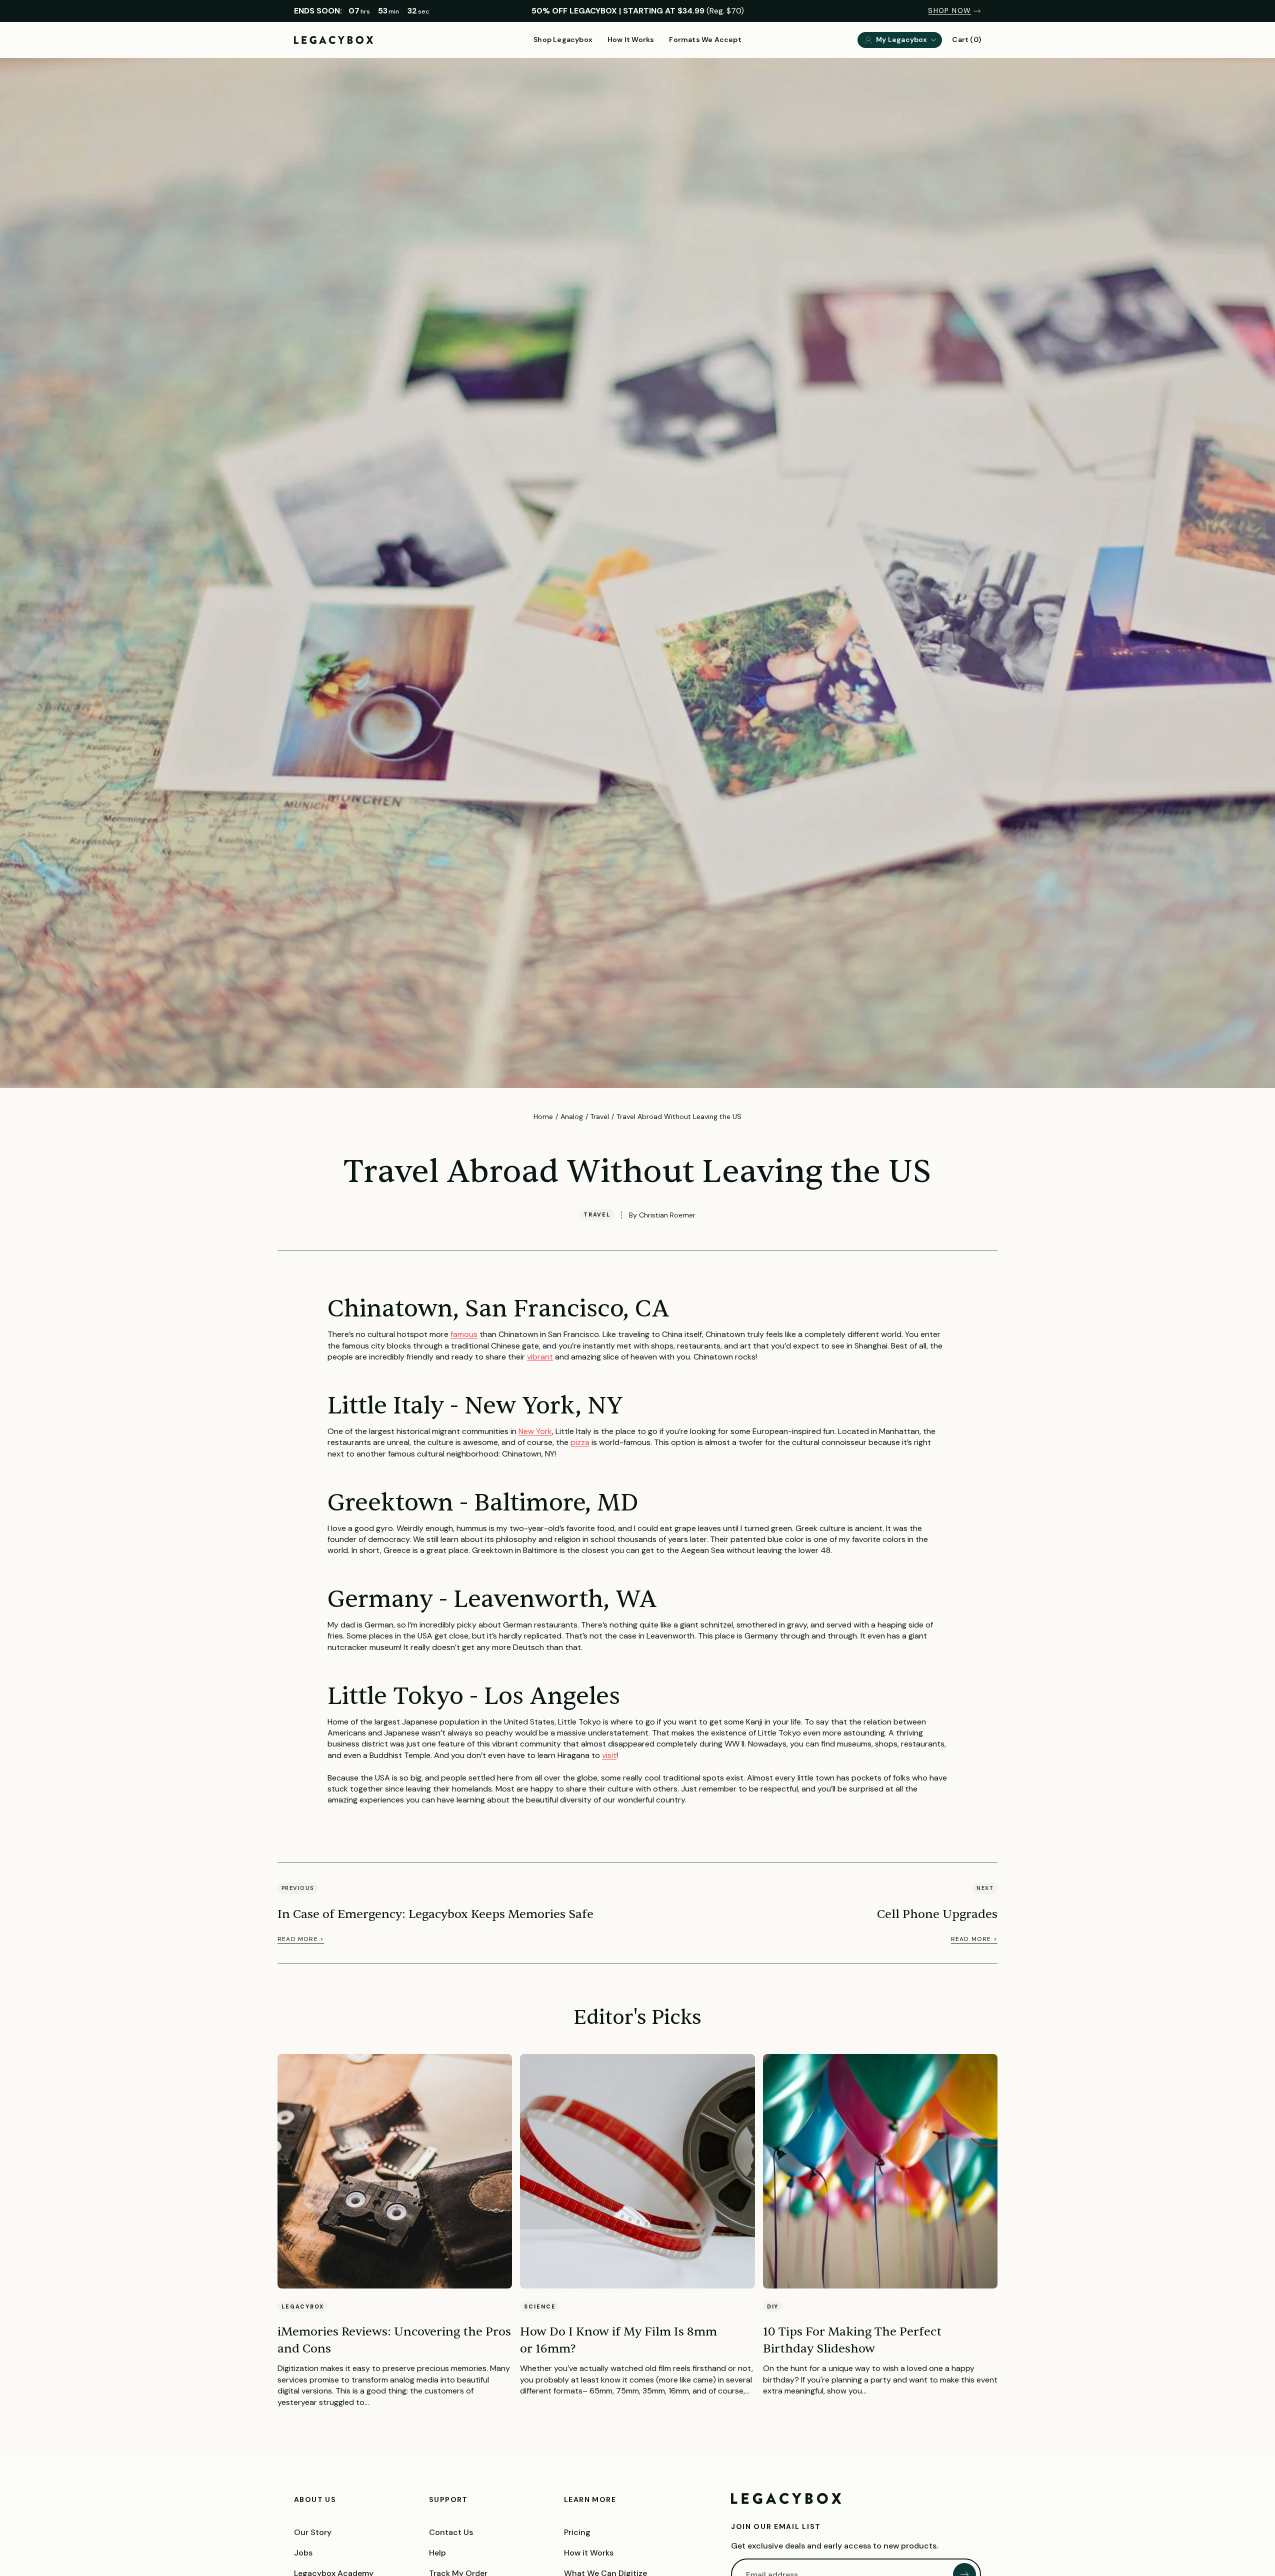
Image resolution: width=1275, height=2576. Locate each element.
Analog (572, 1116)
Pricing (577, 2532)
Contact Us (451, 2532)
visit (609, 1755)
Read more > (301, 1939)
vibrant (540, 1357)
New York (535, 1431)
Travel (599, 1116)
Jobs (303, 2553)
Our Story (313, 2532)
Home (543, 1116)
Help (437, 2553)
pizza (580, 1442)
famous (464, 1334)
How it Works (589, 2553)
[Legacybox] (786, 2498)
